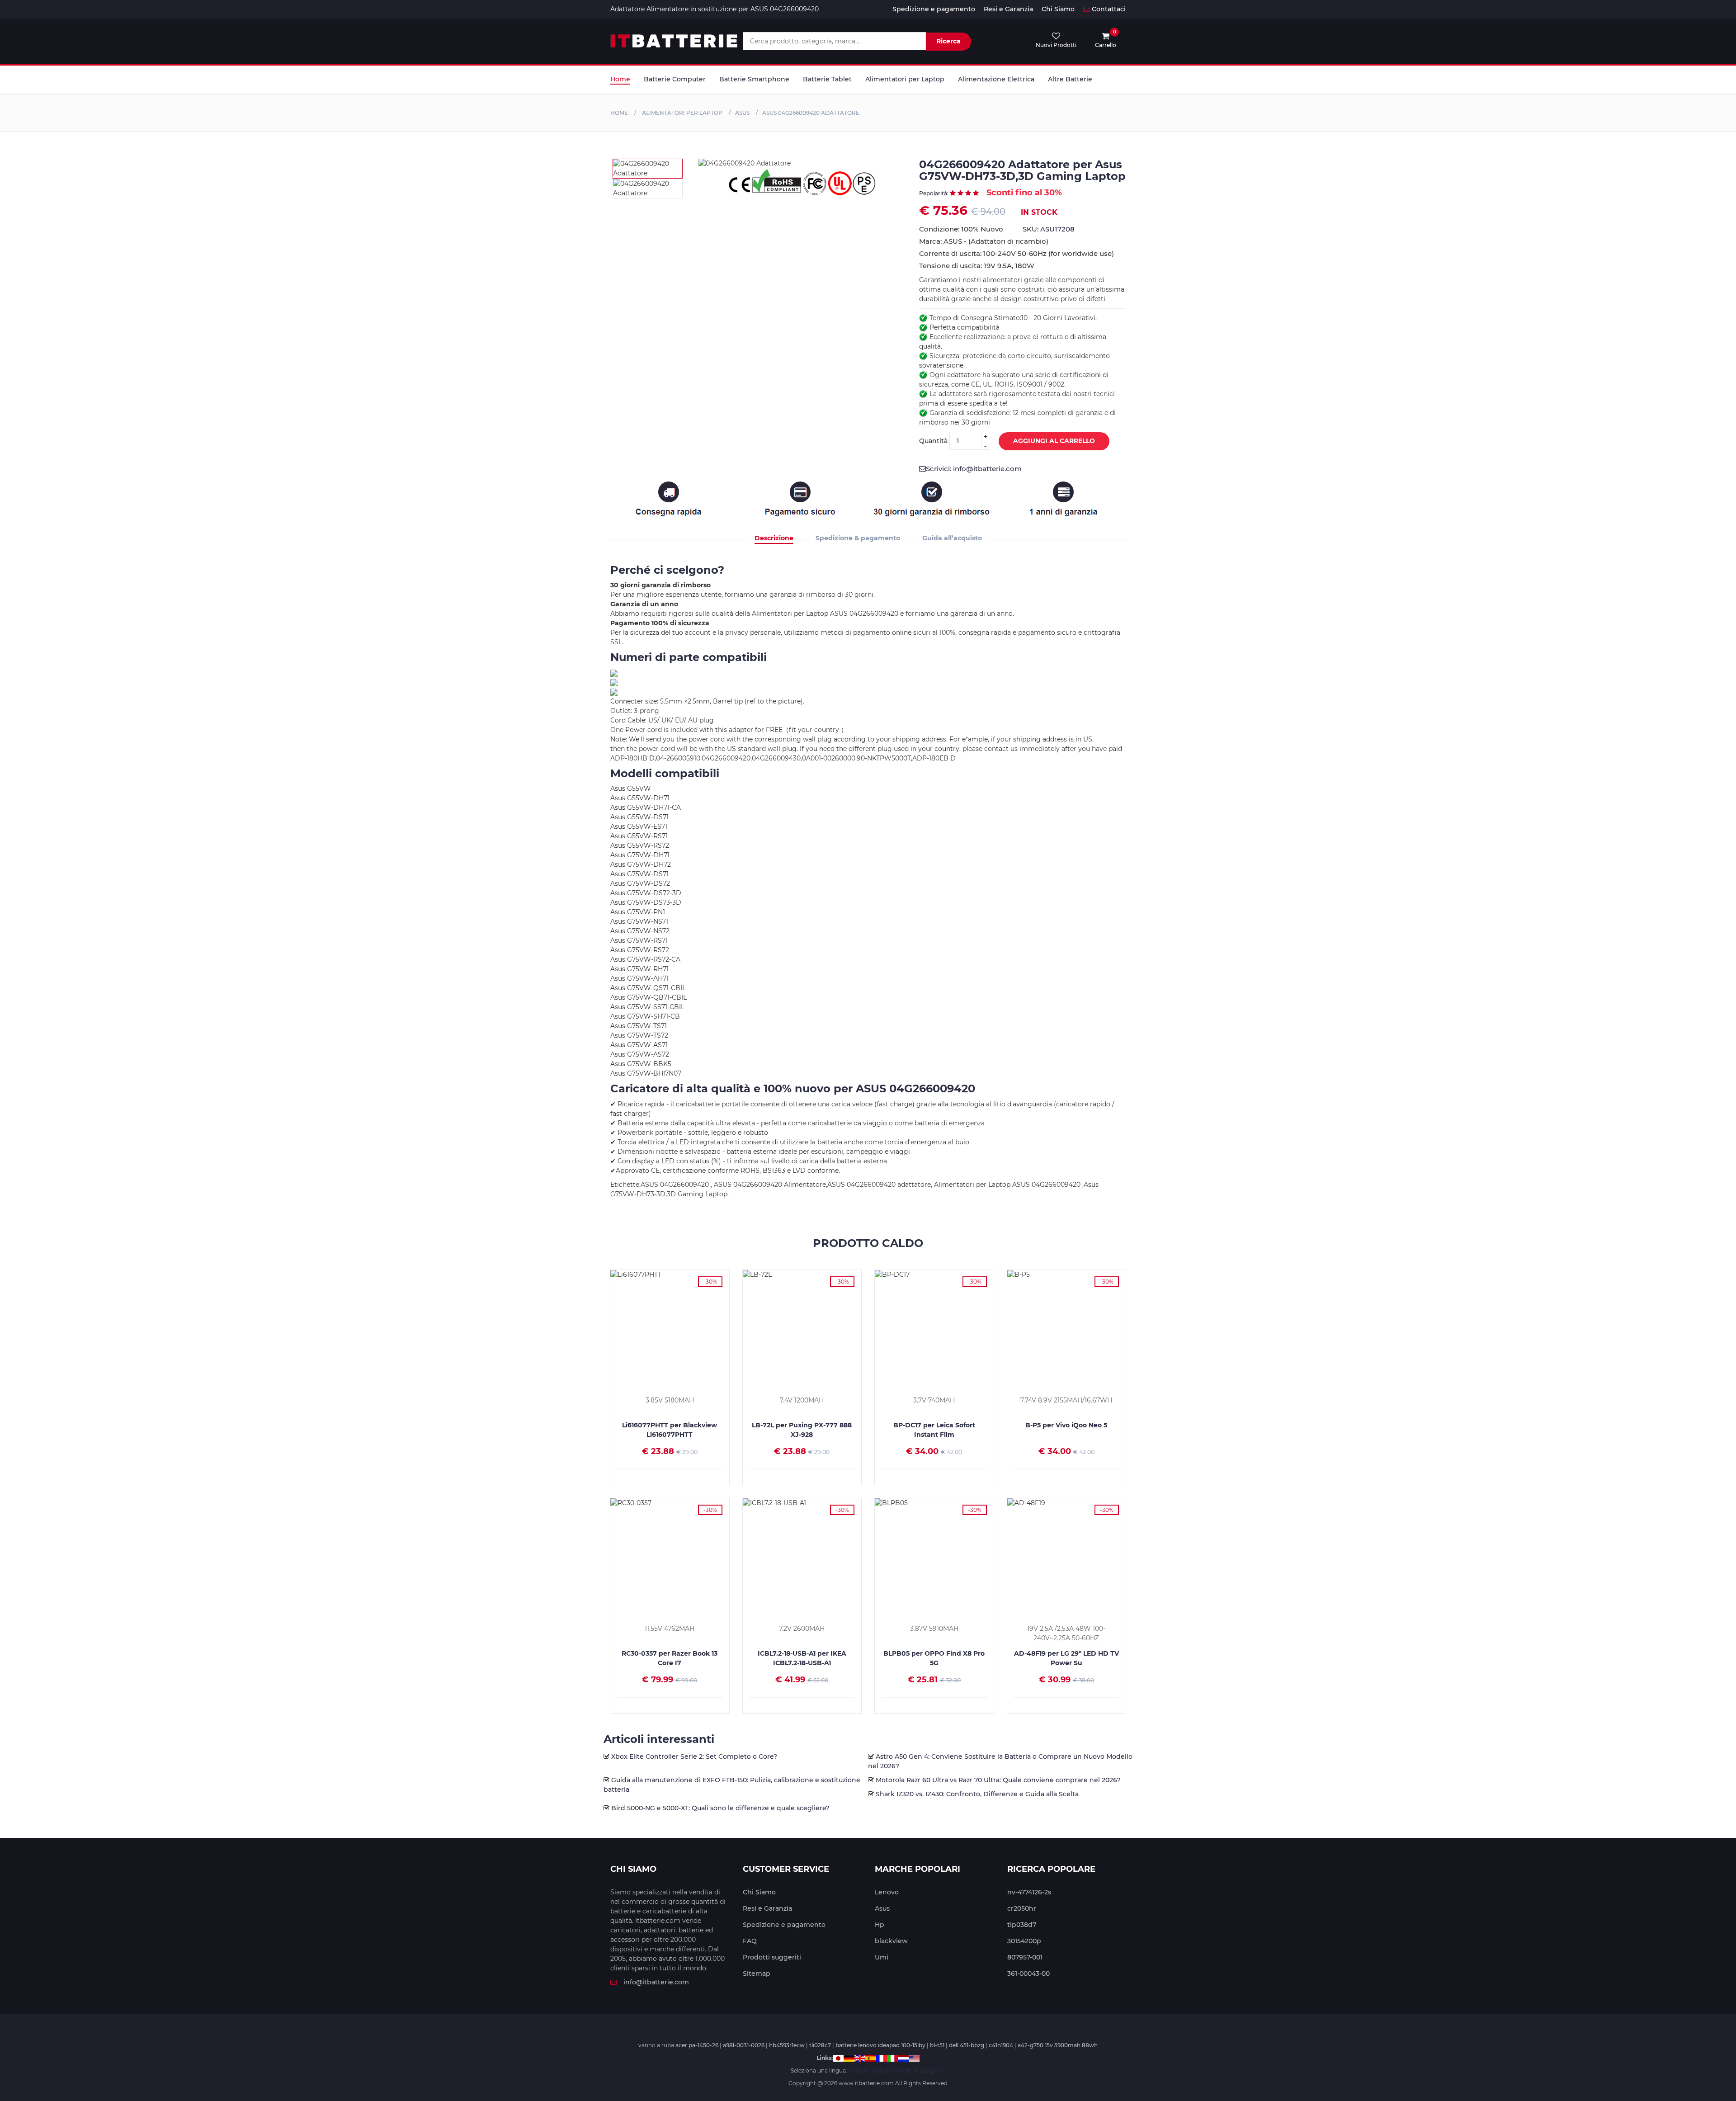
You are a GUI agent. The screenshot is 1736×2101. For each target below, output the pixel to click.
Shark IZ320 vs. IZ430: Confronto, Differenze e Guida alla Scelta (977, 1794)
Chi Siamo (1058, 9)
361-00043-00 (1028, 1974)
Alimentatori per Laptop (905, 79)
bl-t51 (937, 2045)
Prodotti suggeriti (772, 1957)
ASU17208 (1057, 229)
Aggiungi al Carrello (1054, 441)
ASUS (742, 113)
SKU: (1049, 229)
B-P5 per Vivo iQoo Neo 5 (1066, 1425)
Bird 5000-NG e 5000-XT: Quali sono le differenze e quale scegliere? (720, 1808)
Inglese (882, 2070)
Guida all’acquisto (952, 538)
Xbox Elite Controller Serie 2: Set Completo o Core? (694, 1756)
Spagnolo (932, 2070)
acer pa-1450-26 (697, 2045)
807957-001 (1025, 1957)
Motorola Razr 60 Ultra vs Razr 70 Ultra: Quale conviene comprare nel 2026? (998, 1780)
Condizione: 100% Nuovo (961, 229)
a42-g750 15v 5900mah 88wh (1058, 2045)
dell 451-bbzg (967, 2045)
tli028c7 (820, 2045)
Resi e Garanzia (1008, 9)
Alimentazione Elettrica (996, 79)
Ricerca (948, 41)
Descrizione (774, 538)
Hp (880, 1925)
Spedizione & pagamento (858, 538)
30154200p (1024, 1941)
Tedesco (860, 2070)
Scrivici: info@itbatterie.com (974, 469)
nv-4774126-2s (1029, 1892)
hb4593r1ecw (787, 2045)
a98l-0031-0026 (744, 2045)
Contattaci (1109, 9)
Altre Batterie (1070, 79)
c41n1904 (1001, 2045)
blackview (891, 1941)
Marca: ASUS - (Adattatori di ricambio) (984, 241)
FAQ (750, 1941)
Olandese (906, 2070)
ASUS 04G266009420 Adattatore (811, 113)
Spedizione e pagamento (934, 9)
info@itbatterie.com (656, 1982)
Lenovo (887, 1892)
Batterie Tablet (827, 79)
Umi (882, 1957)
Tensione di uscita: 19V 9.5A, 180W (977, 266)
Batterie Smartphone (754, 79)
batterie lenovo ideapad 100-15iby (880, 2045)
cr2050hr (1022, 1908)
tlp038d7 (1022, 1925)
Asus (882, 1908)
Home (620, 79)
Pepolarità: (934, 193)
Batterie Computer (675, 79)
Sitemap (757, 1974)
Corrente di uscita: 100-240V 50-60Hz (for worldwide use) (1017, 253)
